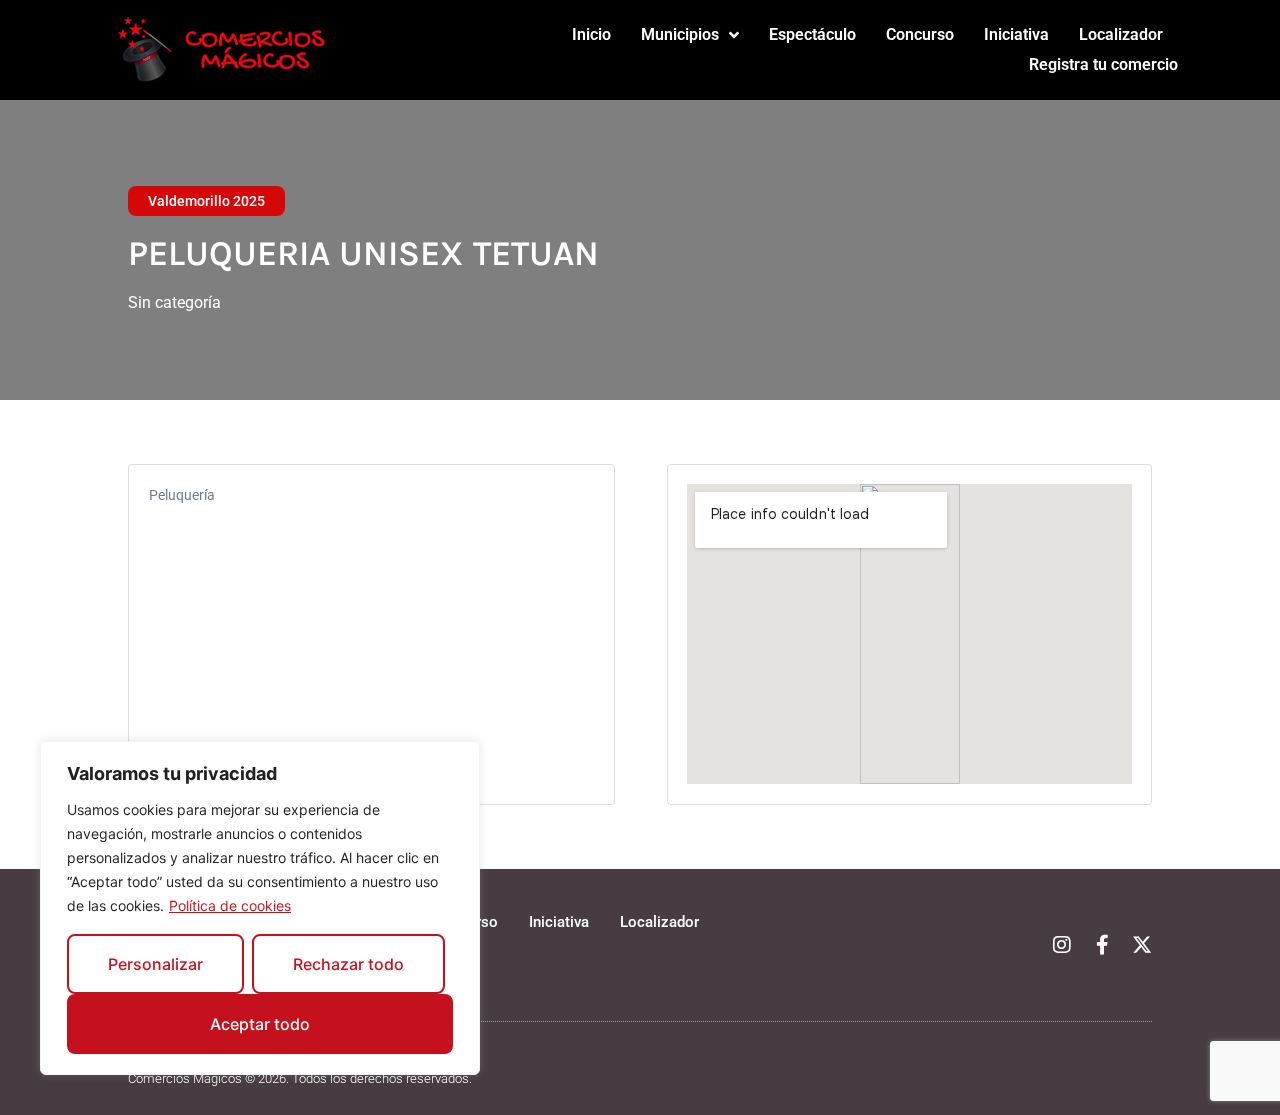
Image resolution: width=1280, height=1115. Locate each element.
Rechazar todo (348, 964)
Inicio (591, 34)
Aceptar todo (260, 1024)
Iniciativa (1016, 34)
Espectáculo (812, 34)
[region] (260, 908)
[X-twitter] (1142, 945)
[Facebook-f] (1102, 945)
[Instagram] (1062, 945)
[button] (206, 201)
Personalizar (155, 964)
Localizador (1121, 34)
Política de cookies (230, 905)
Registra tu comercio (1103, 64)
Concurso (920, 34)
